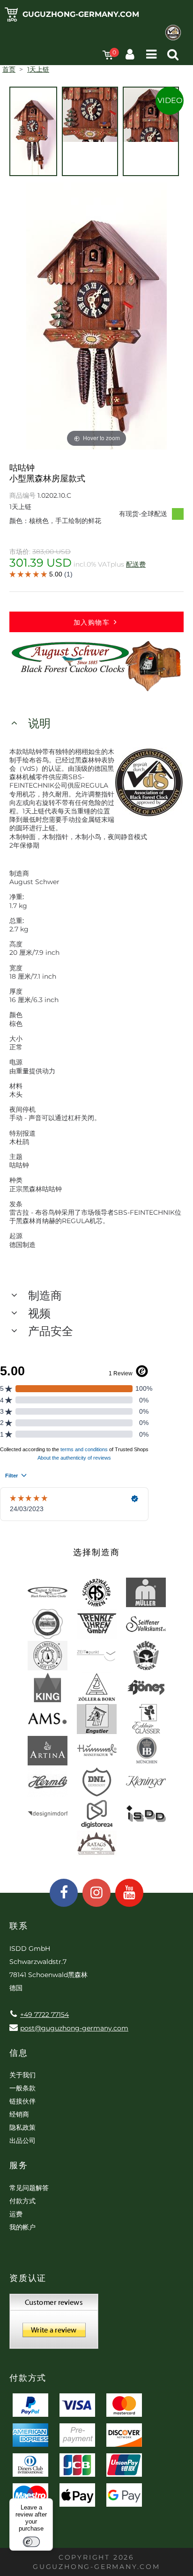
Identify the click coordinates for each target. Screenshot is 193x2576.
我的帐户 (22, 2227)
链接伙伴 (22, 2101)
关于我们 (22, 2075)
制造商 (45, 1295)
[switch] (31, 2542)
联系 (19, 1926)
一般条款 (22, 2088)
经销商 (19, 2114)
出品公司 (22, 2141)
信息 (19, 2053)
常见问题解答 (29, 2188)
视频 (39, 1313)
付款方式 (22, 2201)
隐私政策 (22, 2127)
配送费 (136, 564)
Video (170, 100)
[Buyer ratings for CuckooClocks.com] (54, 2325)
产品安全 (51, 1331)
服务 (19, 2165)
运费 (16, 2214)
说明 (39, 723)
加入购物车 (92, 622)
